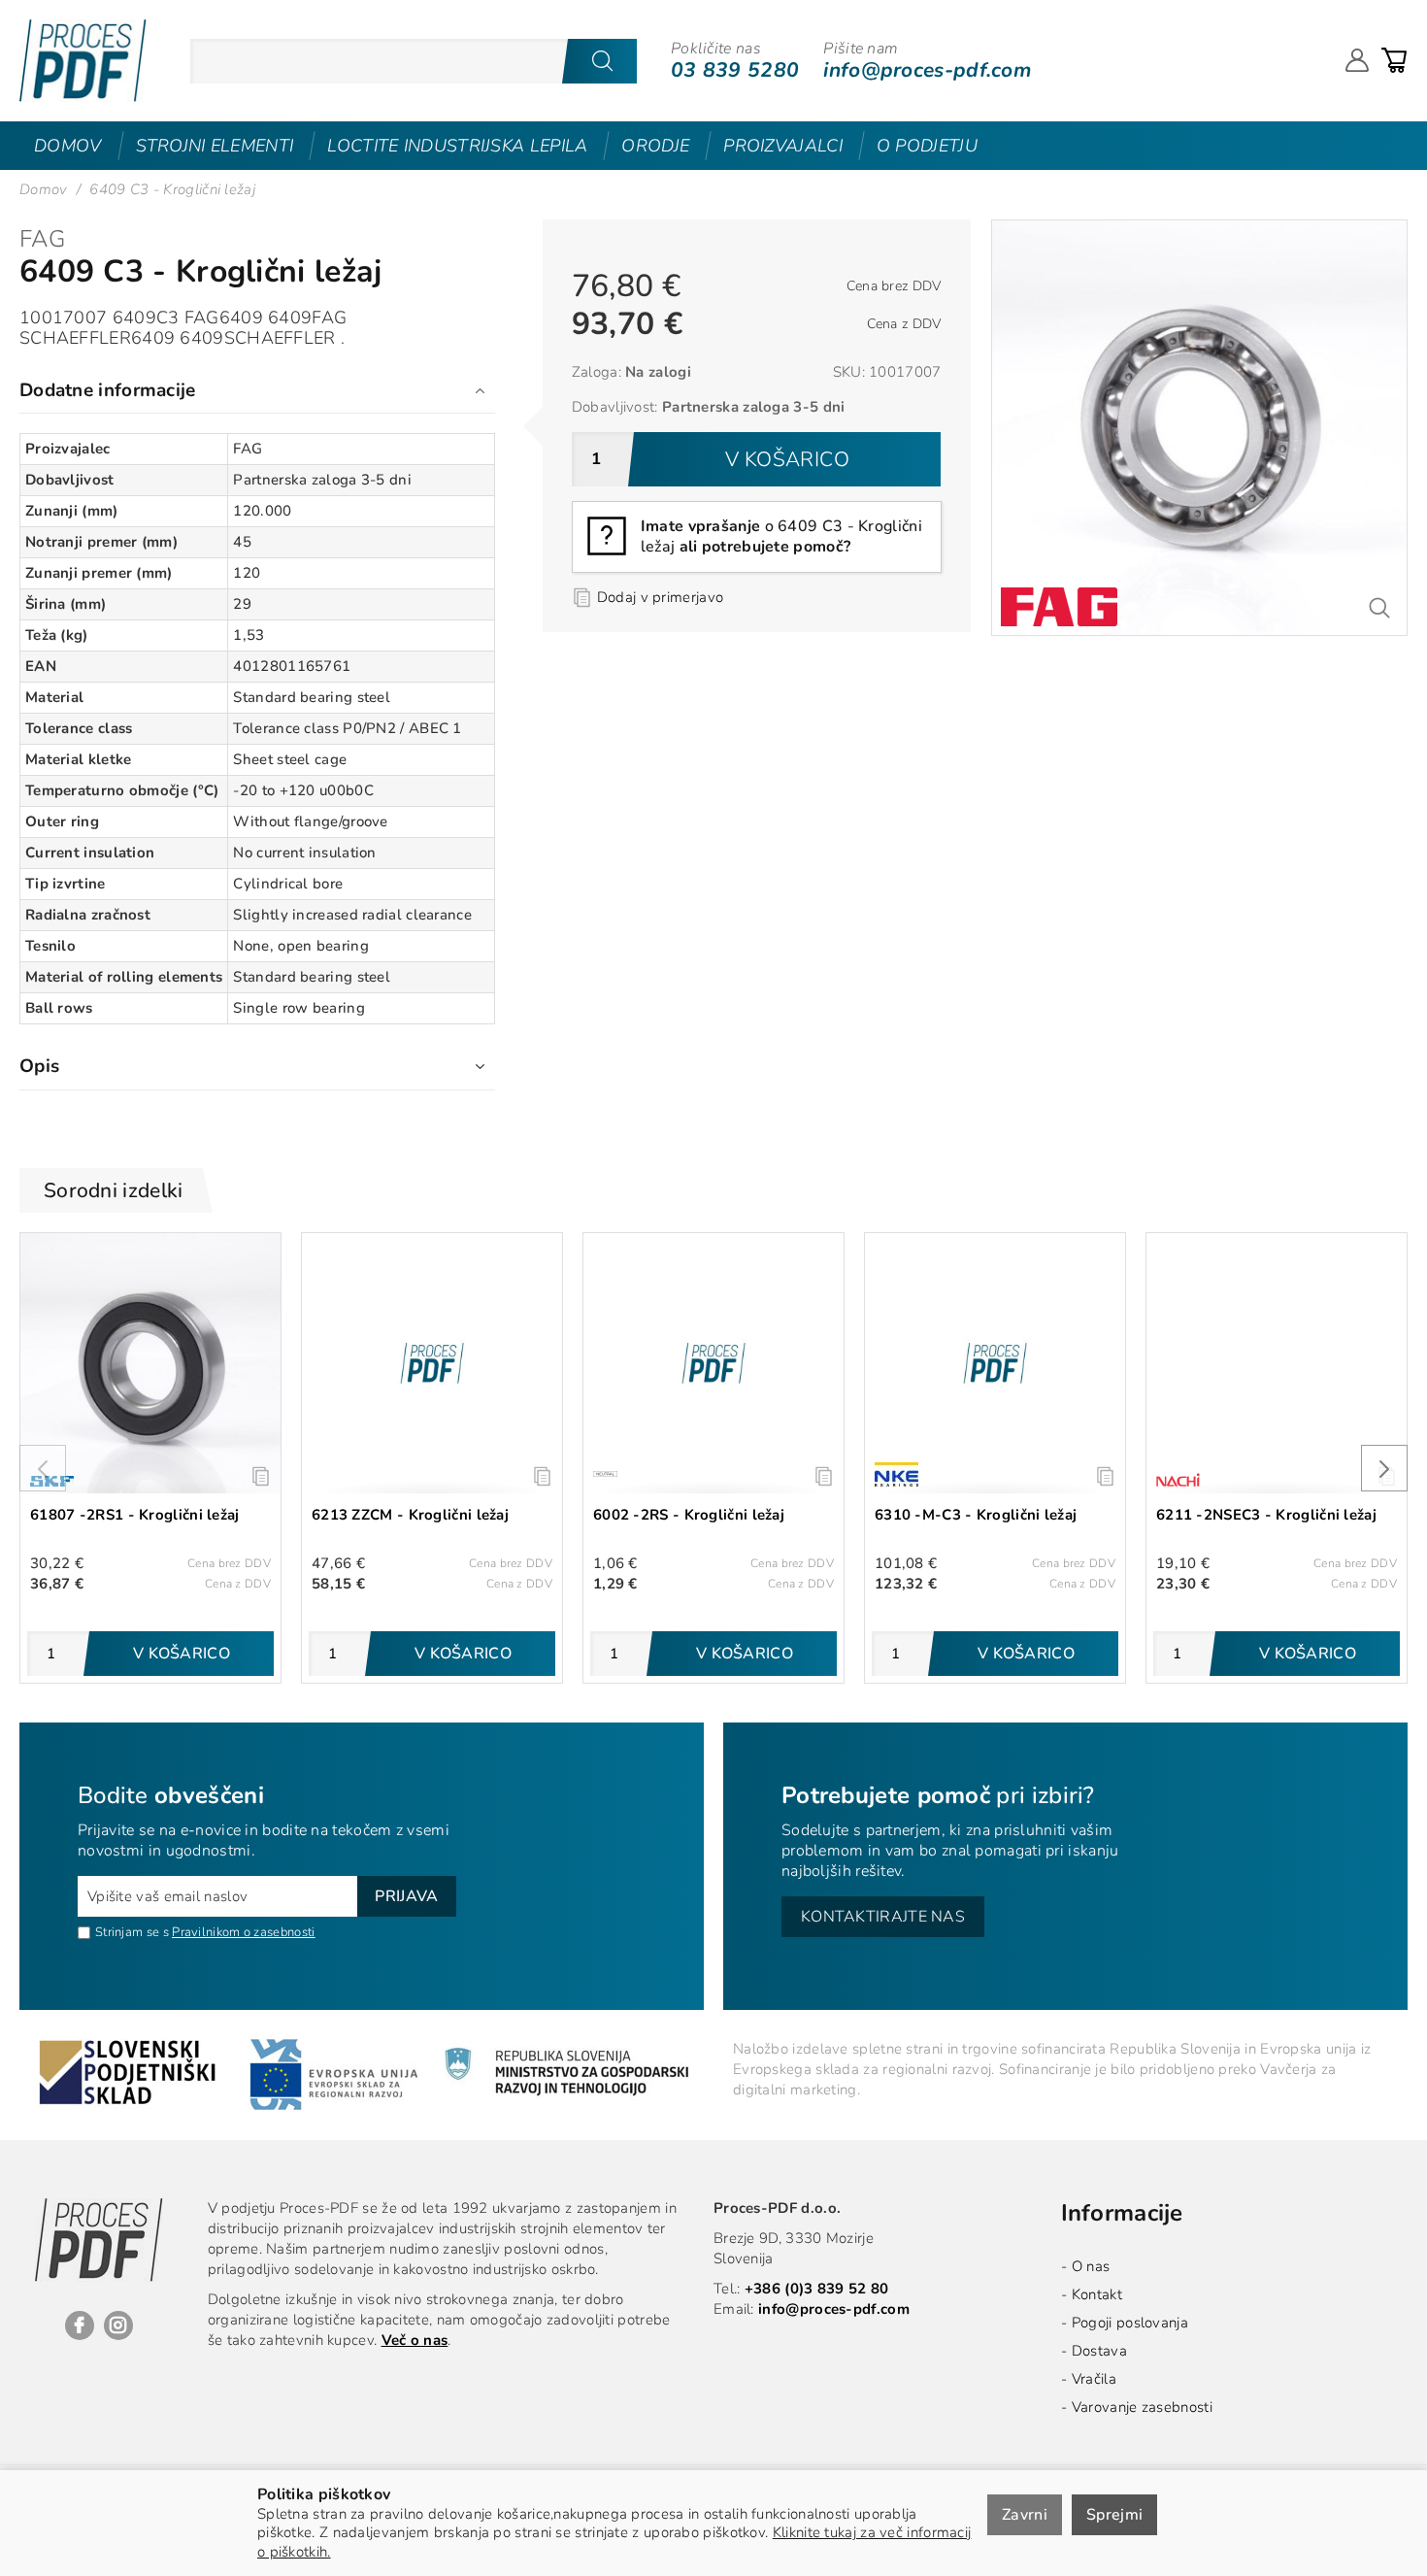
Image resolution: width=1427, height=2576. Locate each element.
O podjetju (927, 146)
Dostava (1099, 2351)
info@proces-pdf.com (927, 70)
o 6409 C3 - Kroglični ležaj (781, 536)
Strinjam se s (132, 1932)
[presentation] (43, 1468)
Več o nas (415, 2340)
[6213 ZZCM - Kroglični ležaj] (432, 1363)
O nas (1091, 2266)
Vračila (1094, 2379)
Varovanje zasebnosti (1142, 2407)
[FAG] (1059, 607)
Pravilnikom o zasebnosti (243, 1932)
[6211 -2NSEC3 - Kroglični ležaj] (1277, 1363)
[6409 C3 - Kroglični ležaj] (1199, 229)
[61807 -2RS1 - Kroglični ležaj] (150, 1363)
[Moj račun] (1357, 60)
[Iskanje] (602, 61)
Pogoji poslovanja (1130, 2323)
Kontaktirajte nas (883, 1917)
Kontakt (1097, 2294)
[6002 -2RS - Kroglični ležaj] (713, 1363)
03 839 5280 (735, 70)
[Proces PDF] (83, 61)
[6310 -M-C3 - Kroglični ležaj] (995, 1363)
